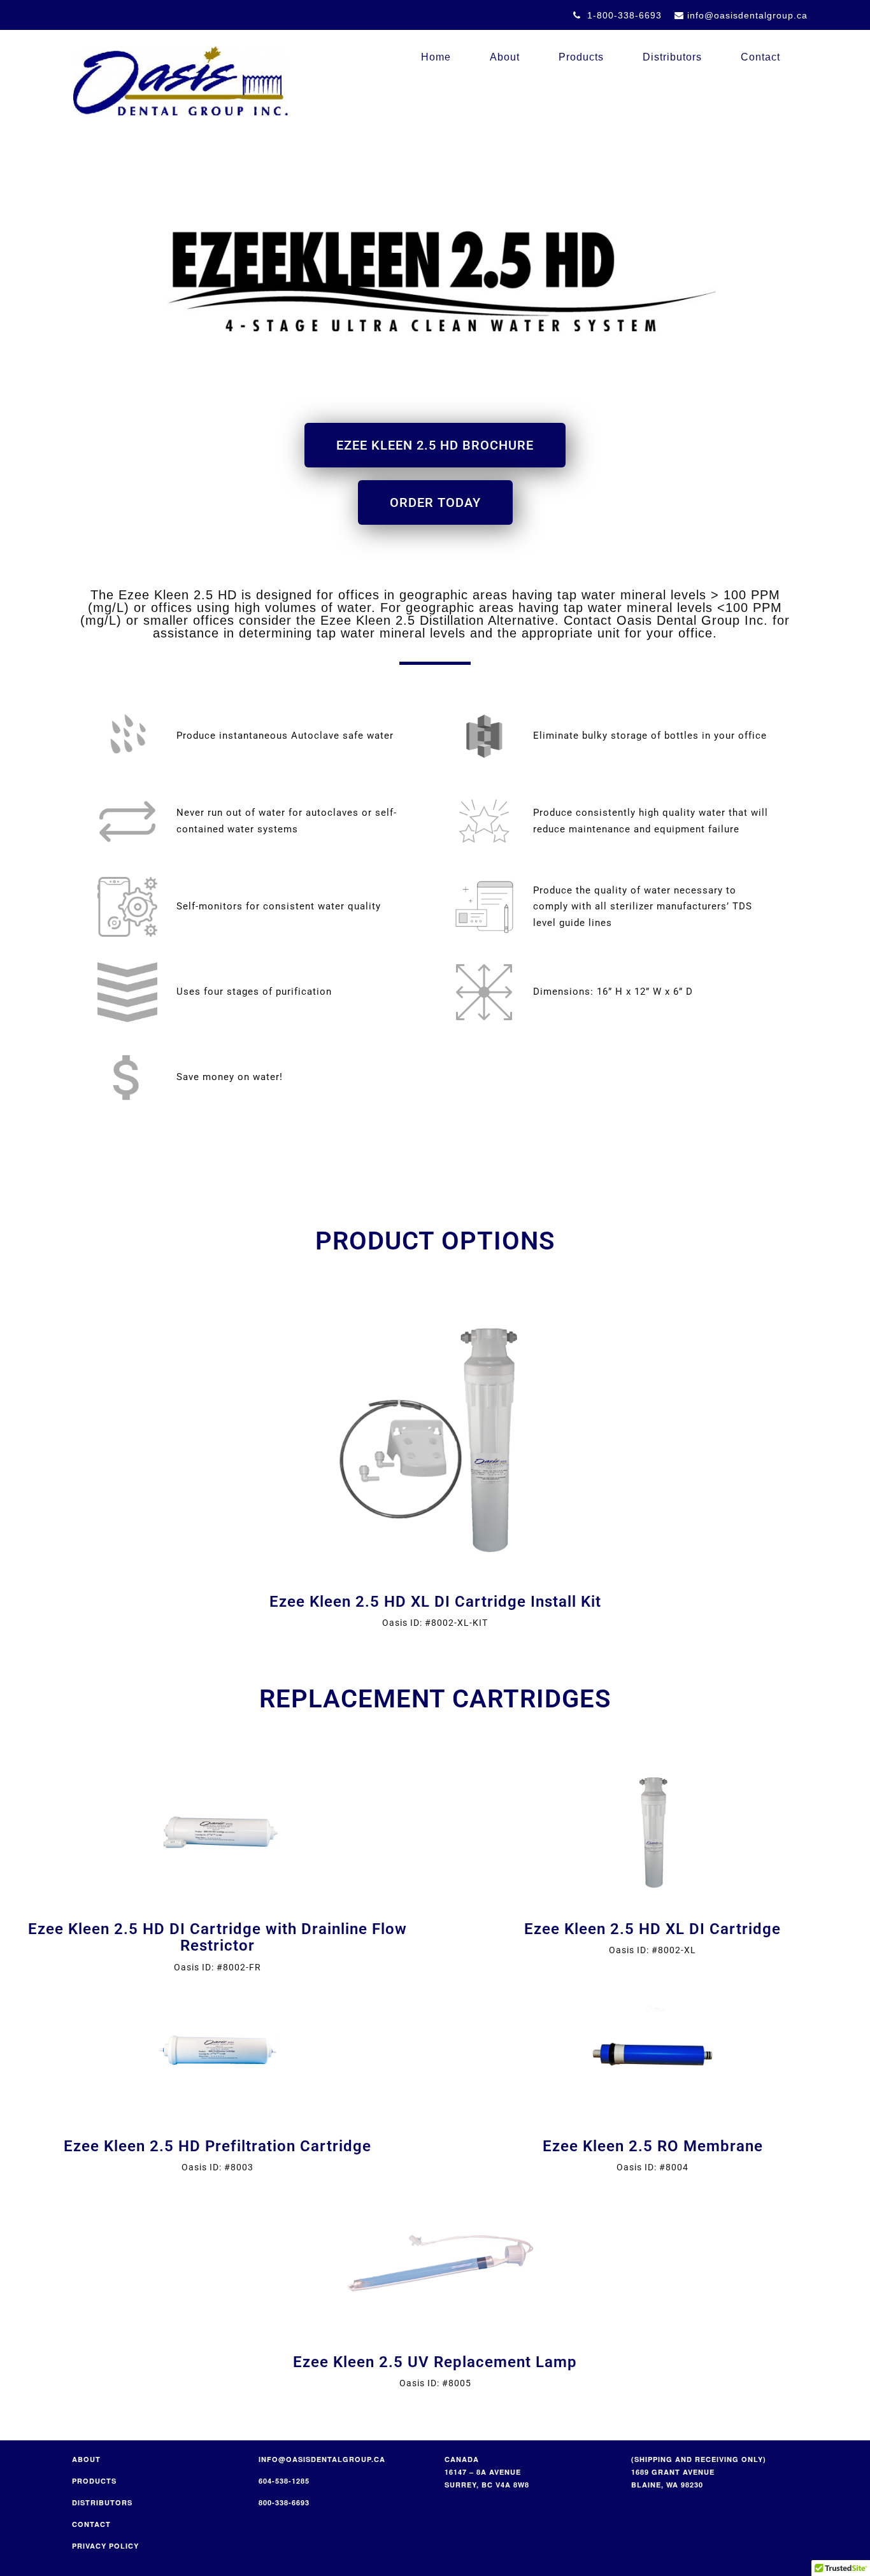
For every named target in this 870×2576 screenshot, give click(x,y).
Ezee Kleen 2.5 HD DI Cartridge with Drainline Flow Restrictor (217, 1937)
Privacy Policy (105, 2546)
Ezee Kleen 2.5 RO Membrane (653, 2146)
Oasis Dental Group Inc (180, 81)
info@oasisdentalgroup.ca (322, 2459)
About (505, 57)
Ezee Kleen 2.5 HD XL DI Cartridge (652, 1929)
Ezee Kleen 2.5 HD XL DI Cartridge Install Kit (435, 1602)
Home (436, 57)
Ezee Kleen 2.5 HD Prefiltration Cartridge (217, 2146)
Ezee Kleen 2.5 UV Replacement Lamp (435, 2362)
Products (581, 57)
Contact (760, 57)
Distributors (672, 57)
